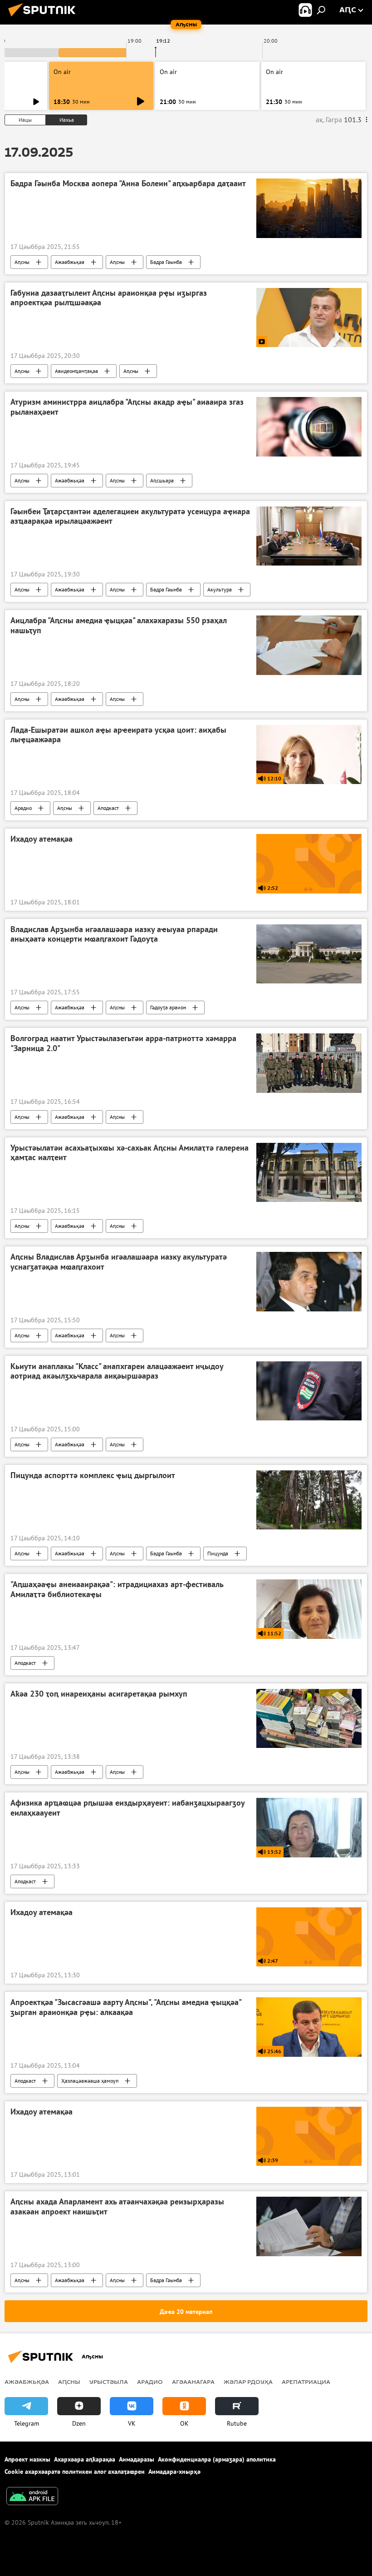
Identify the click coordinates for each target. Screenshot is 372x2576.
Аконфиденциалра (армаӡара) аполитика (217, 2459)
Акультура (220, 589)
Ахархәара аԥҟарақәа (85, 2459)
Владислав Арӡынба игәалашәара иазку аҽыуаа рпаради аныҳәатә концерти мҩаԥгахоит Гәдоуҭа (114, 934)
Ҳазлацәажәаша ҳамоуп (90, 2081)
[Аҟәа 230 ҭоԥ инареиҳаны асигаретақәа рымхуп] (309, 1718)
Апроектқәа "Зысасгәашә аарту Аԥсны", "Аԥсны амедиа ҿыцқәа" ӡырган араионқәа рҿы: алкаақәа (126, 2007)
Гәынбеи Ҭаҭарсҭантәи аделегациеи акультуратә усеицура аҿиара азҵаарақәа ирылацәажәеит (130, 516)
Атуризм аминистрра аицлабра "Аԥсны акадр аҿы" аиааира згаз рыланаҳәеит (127, 407)
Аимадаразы (137, 2459)
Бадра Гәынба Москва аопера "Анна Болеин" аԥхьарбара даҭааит (128, 184)
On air (62, 72)
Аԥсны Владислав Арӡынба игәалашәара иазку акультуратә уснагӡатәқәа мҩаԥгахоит (119, 1262)
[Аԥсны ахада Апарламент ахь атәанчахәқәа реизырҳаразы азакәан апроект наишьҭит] (309, 2226)
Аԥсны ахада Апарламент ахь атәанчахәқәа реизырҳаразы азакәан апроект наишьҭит (117, 2207)
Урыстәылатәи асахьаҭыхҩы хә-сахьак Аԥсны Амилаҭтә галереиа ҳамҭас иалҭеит (130, 1153)
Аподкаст (108, 808)
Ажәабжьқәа (70, 262)
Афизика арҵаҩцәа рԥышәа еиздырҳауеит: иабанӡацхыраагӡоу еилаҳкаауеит (127, 1808)
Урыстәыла (109, 2382)
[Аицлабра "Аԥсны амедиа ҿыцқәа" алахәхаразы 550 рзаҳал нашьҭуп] (309, 645)
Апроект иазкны (27, 2459)
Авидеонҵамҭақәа (76, 371)
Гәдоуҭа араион (168, 1007)
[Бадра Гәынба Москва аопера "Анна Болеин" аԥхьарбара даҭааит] (309, 208)
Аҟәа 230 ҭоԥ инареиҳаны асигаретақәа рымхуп (99, 1694)
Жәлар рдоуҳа (248, 2382)
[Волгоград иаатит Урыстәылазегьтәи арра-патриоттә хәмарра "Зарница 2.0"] (309, 1063)
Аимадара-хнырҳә (174, 2472)
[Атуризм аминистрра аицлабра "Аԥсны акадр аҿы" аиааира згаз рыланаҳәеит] (309, 427)
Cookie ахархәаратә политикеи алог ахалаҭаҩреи (75, 2472)
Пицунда (218, 1553)
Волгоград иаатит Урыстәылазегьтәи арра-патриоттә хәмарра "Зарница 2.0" (123, 1043)
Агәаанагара (193, 2382)
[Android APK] (32, 2497)
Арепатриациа (306, 2382)
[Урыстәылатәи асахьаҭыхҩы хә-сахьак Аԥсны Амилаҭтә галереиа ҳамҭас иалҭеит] (309, 1172)
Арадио (23, 808)
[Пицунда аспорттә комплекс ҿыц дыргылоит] (309, 1500)
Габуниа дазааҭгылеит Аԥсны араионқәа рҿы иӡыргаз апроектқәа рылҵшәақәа (109, 298)
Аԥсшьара (162, 480)
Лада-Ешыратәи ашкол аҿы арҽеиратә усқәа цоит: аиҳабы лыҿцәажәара (118, 735)
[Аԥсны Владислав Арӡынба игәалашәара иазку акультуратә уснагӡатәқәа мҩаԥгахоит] (309, 1281)
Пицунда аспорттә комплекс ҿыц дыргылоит (93, 1475)
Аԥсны (22, 262)
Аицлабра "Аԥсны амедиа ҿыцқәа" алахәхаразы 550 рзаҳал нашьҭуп (119, 625)
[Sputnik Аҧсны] (44, 18)
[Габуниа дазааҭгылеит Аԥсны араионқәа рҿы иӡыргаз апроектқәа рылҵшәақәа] (309, 318)
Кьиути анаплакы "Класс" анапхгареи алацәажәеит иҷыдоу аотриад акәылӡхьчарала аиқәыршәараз (117, 1371)
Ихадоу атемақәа (42, 839)
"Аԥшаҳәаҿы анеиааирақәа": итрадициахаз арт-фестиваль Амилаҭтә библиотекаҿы (117, 1589)
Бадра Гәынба (166, 262)
